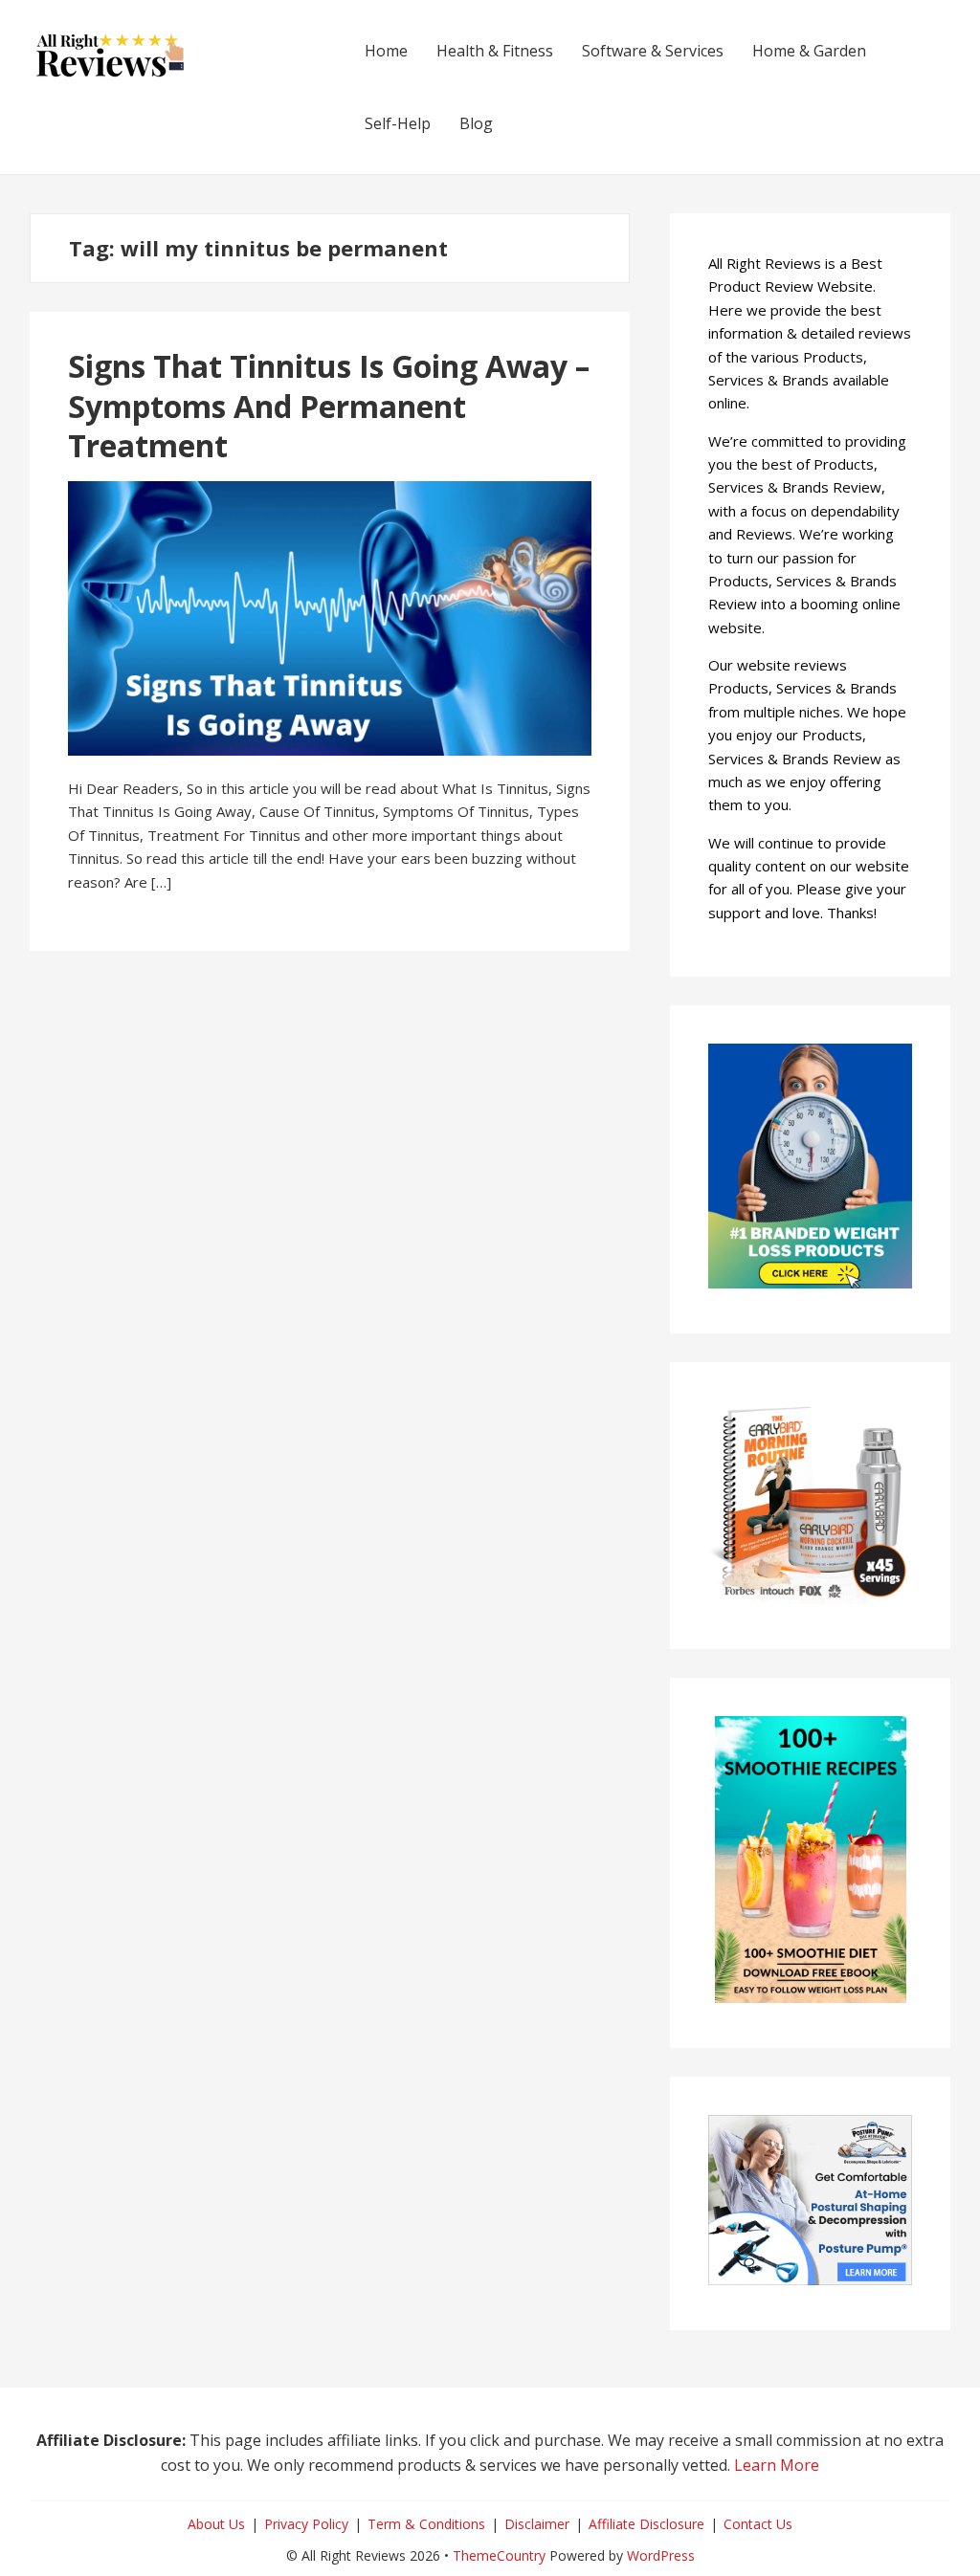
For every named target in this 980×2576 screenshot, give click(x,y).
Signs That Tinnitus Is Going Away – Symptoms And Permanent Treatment (329, 406)
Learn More (777, 2465)
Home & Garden (809, 51)
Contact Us (758, 2524)
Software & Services (653, 51)
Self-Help (398, 123)
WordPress (661, 2555)
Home (386, 51)
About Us (216, 2524)
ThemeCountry (499, 2555)
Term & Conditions (426, 2524)
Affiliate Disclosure (646, 2524)
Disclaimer (537, 2524)
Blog (476, 123)
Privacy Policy (306, 2524)
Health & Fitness (495, 51)
